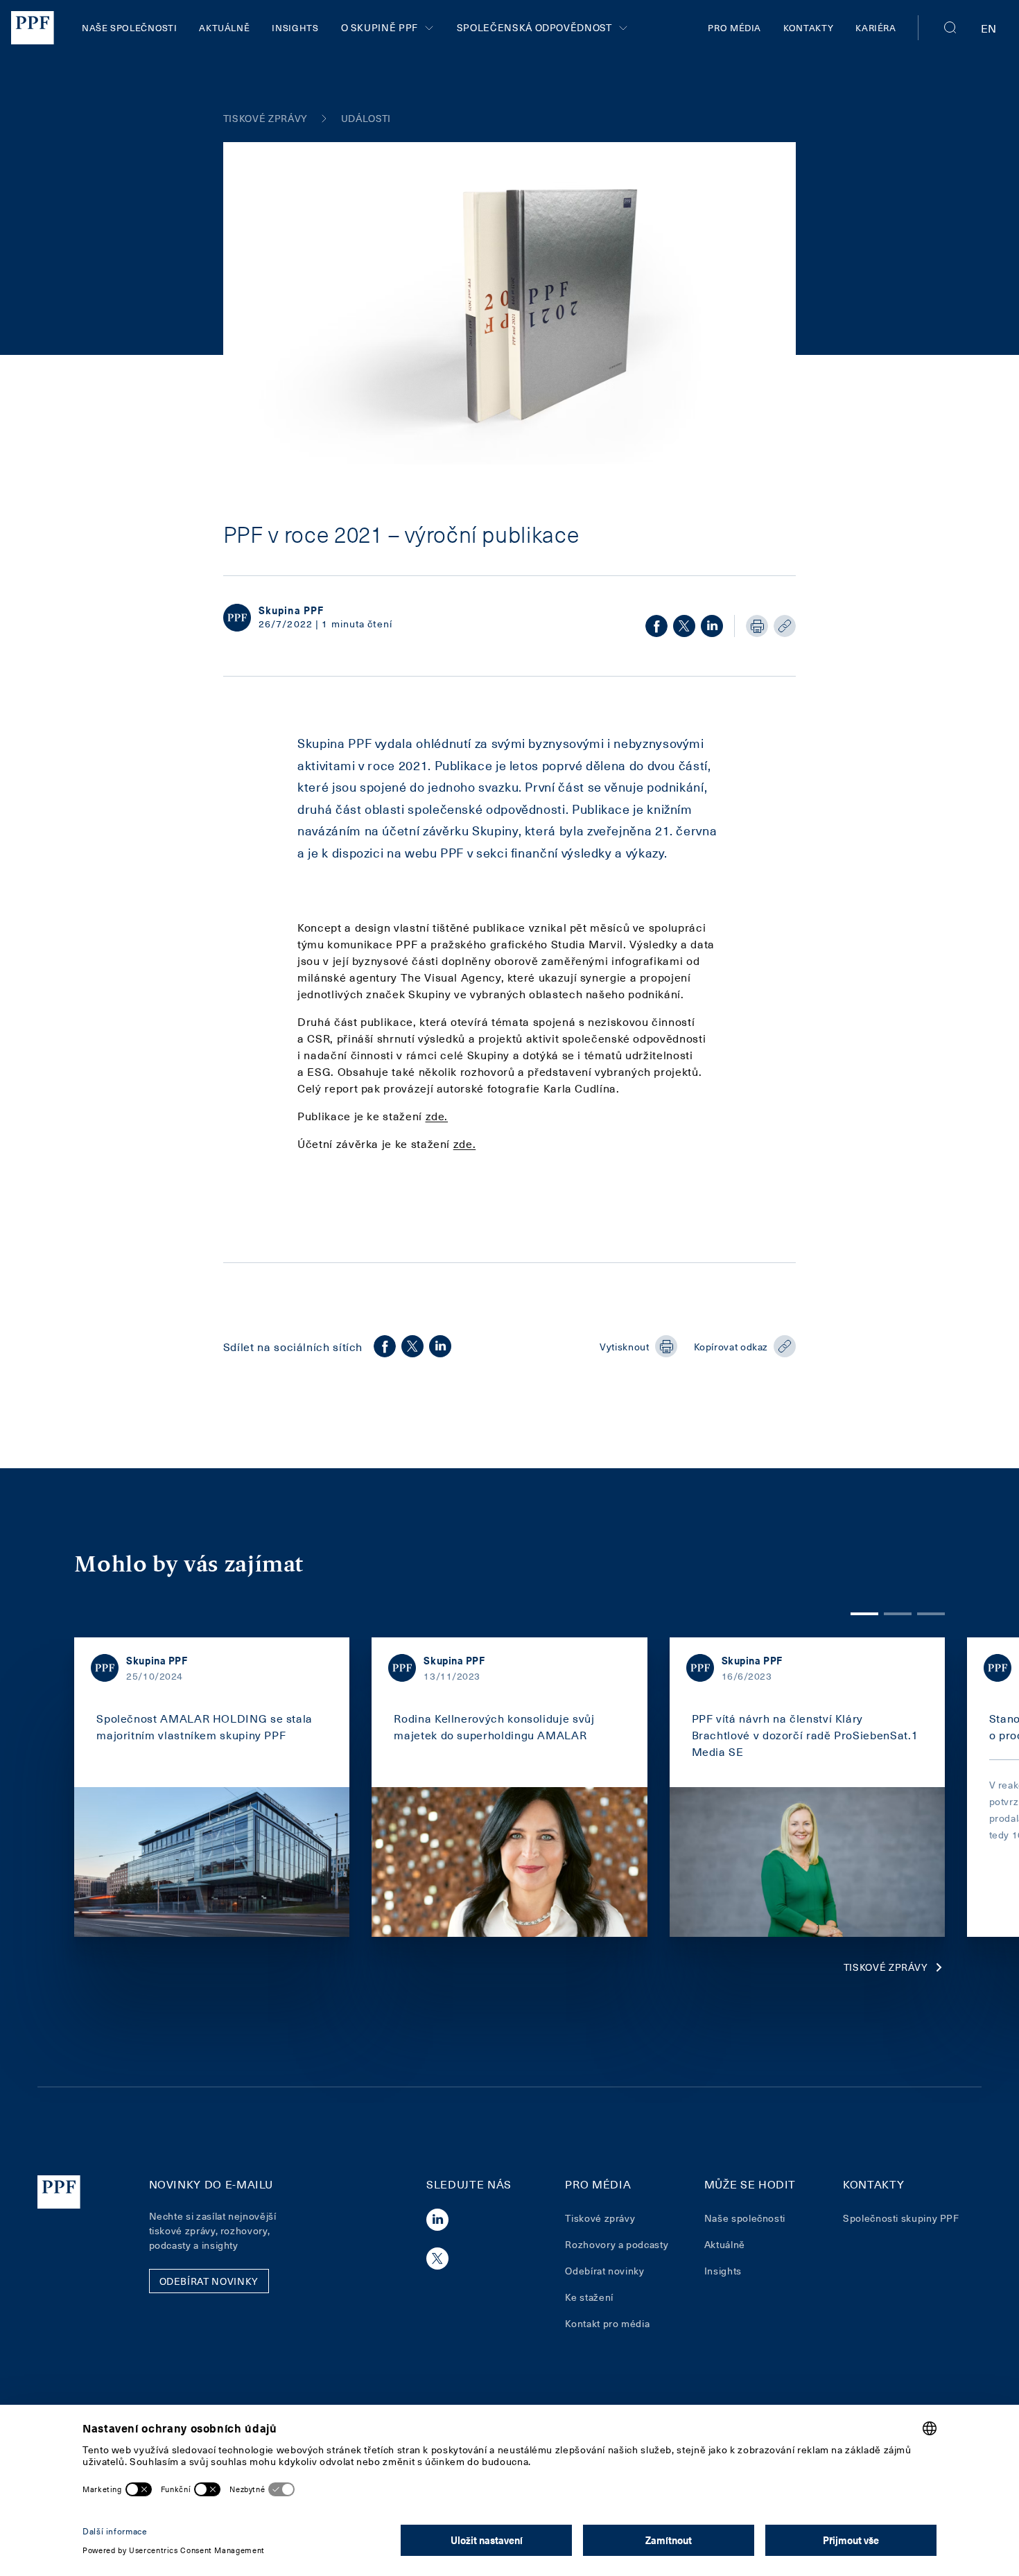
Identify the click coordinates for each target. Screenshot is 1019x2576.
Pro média (734, 27)
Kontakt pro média (607, 2323)
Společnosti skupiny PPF (901, 2218)
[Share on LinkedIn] (712, 626)
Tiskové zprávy (886, 1967)
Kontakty (808, 27)
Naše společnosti (129, 27)
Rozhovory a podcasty (617, 2244)
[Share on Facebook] (656, 626)
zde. (437, 1115)
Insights (295, 27)
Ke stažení (589, 2297)
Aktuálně (224, 27)
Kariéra (876, 27)
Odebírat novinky (604, 2271)
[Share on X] (684, 626)
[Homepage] (33, 28)
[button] (950, 28)
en (989, 28)
